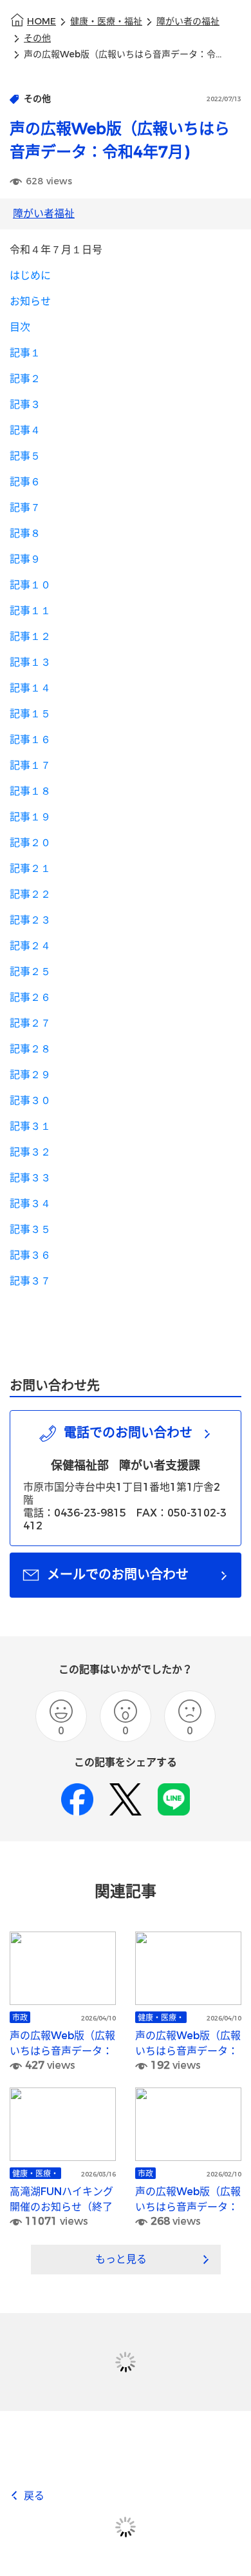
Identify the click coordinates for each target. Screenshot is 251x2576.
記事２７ (30, 1023)
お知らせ (30, 301)
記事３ (25, 404)
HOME (42, 22)
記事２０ (30, 843)
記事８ (25, 533)
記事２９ (30, 1075)
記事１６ (30, 740)
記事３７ (30, 1281)
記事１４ (30, 688)
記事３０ (30, 1100)
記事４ (25, 430)
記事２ (25, 379)
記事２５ (30, 972)
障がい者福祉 (44, 214)
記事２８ (30, 1049)
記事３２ (30, 1152)
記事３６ (30, 1255)
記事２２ (30, 894)
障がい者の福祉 (188, 22)
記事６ (25, 482)
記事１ (25, 353)
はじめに (30, 276)
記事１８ (30, 791)
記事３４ (30, 1204)
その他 (37, 38)
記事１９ (30, 817)
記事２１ (30, 868)
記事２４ (30, 946)
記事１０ (30, 585)
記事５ (25, 456)
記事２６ (30, 997)
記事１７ (30, 765)
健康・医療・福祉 (106, 22)
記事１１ (30, 611)
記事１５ (30, 714)
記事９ (25, 559)
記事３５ (30, 1229)
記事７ (25, 508)
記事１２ (30, 636)
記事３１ (30, 1126)
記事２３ (30, 920)
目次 (20, 327)
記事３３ (30, 1178)
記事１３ (30, 662)
